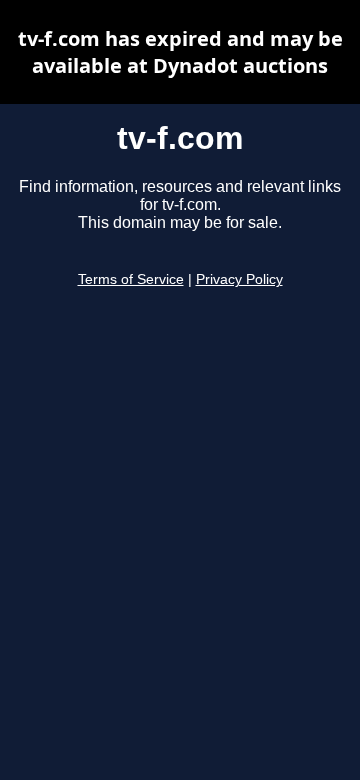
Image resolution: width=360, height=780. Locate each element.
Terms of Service (131, 279)
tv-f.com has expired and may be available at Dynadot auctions (180, 52)
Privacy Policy (239, 279)
